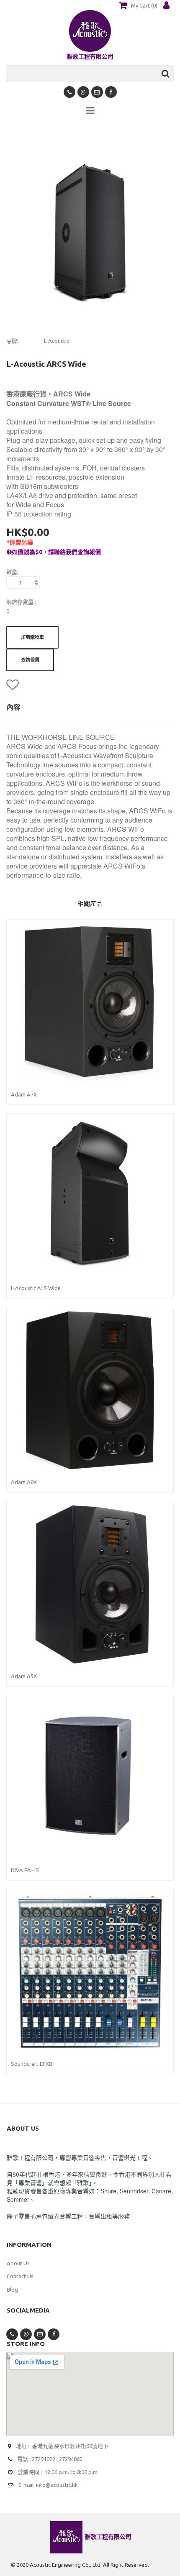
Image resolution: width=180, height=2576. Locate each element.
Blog (12, 2290)
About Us (18, 2263)
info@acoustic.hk (57, 2485)
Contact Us (20, 2276)
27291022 (44, 2459)
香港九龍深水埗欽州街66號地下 (70, 2446)
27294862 (71, 2459)
